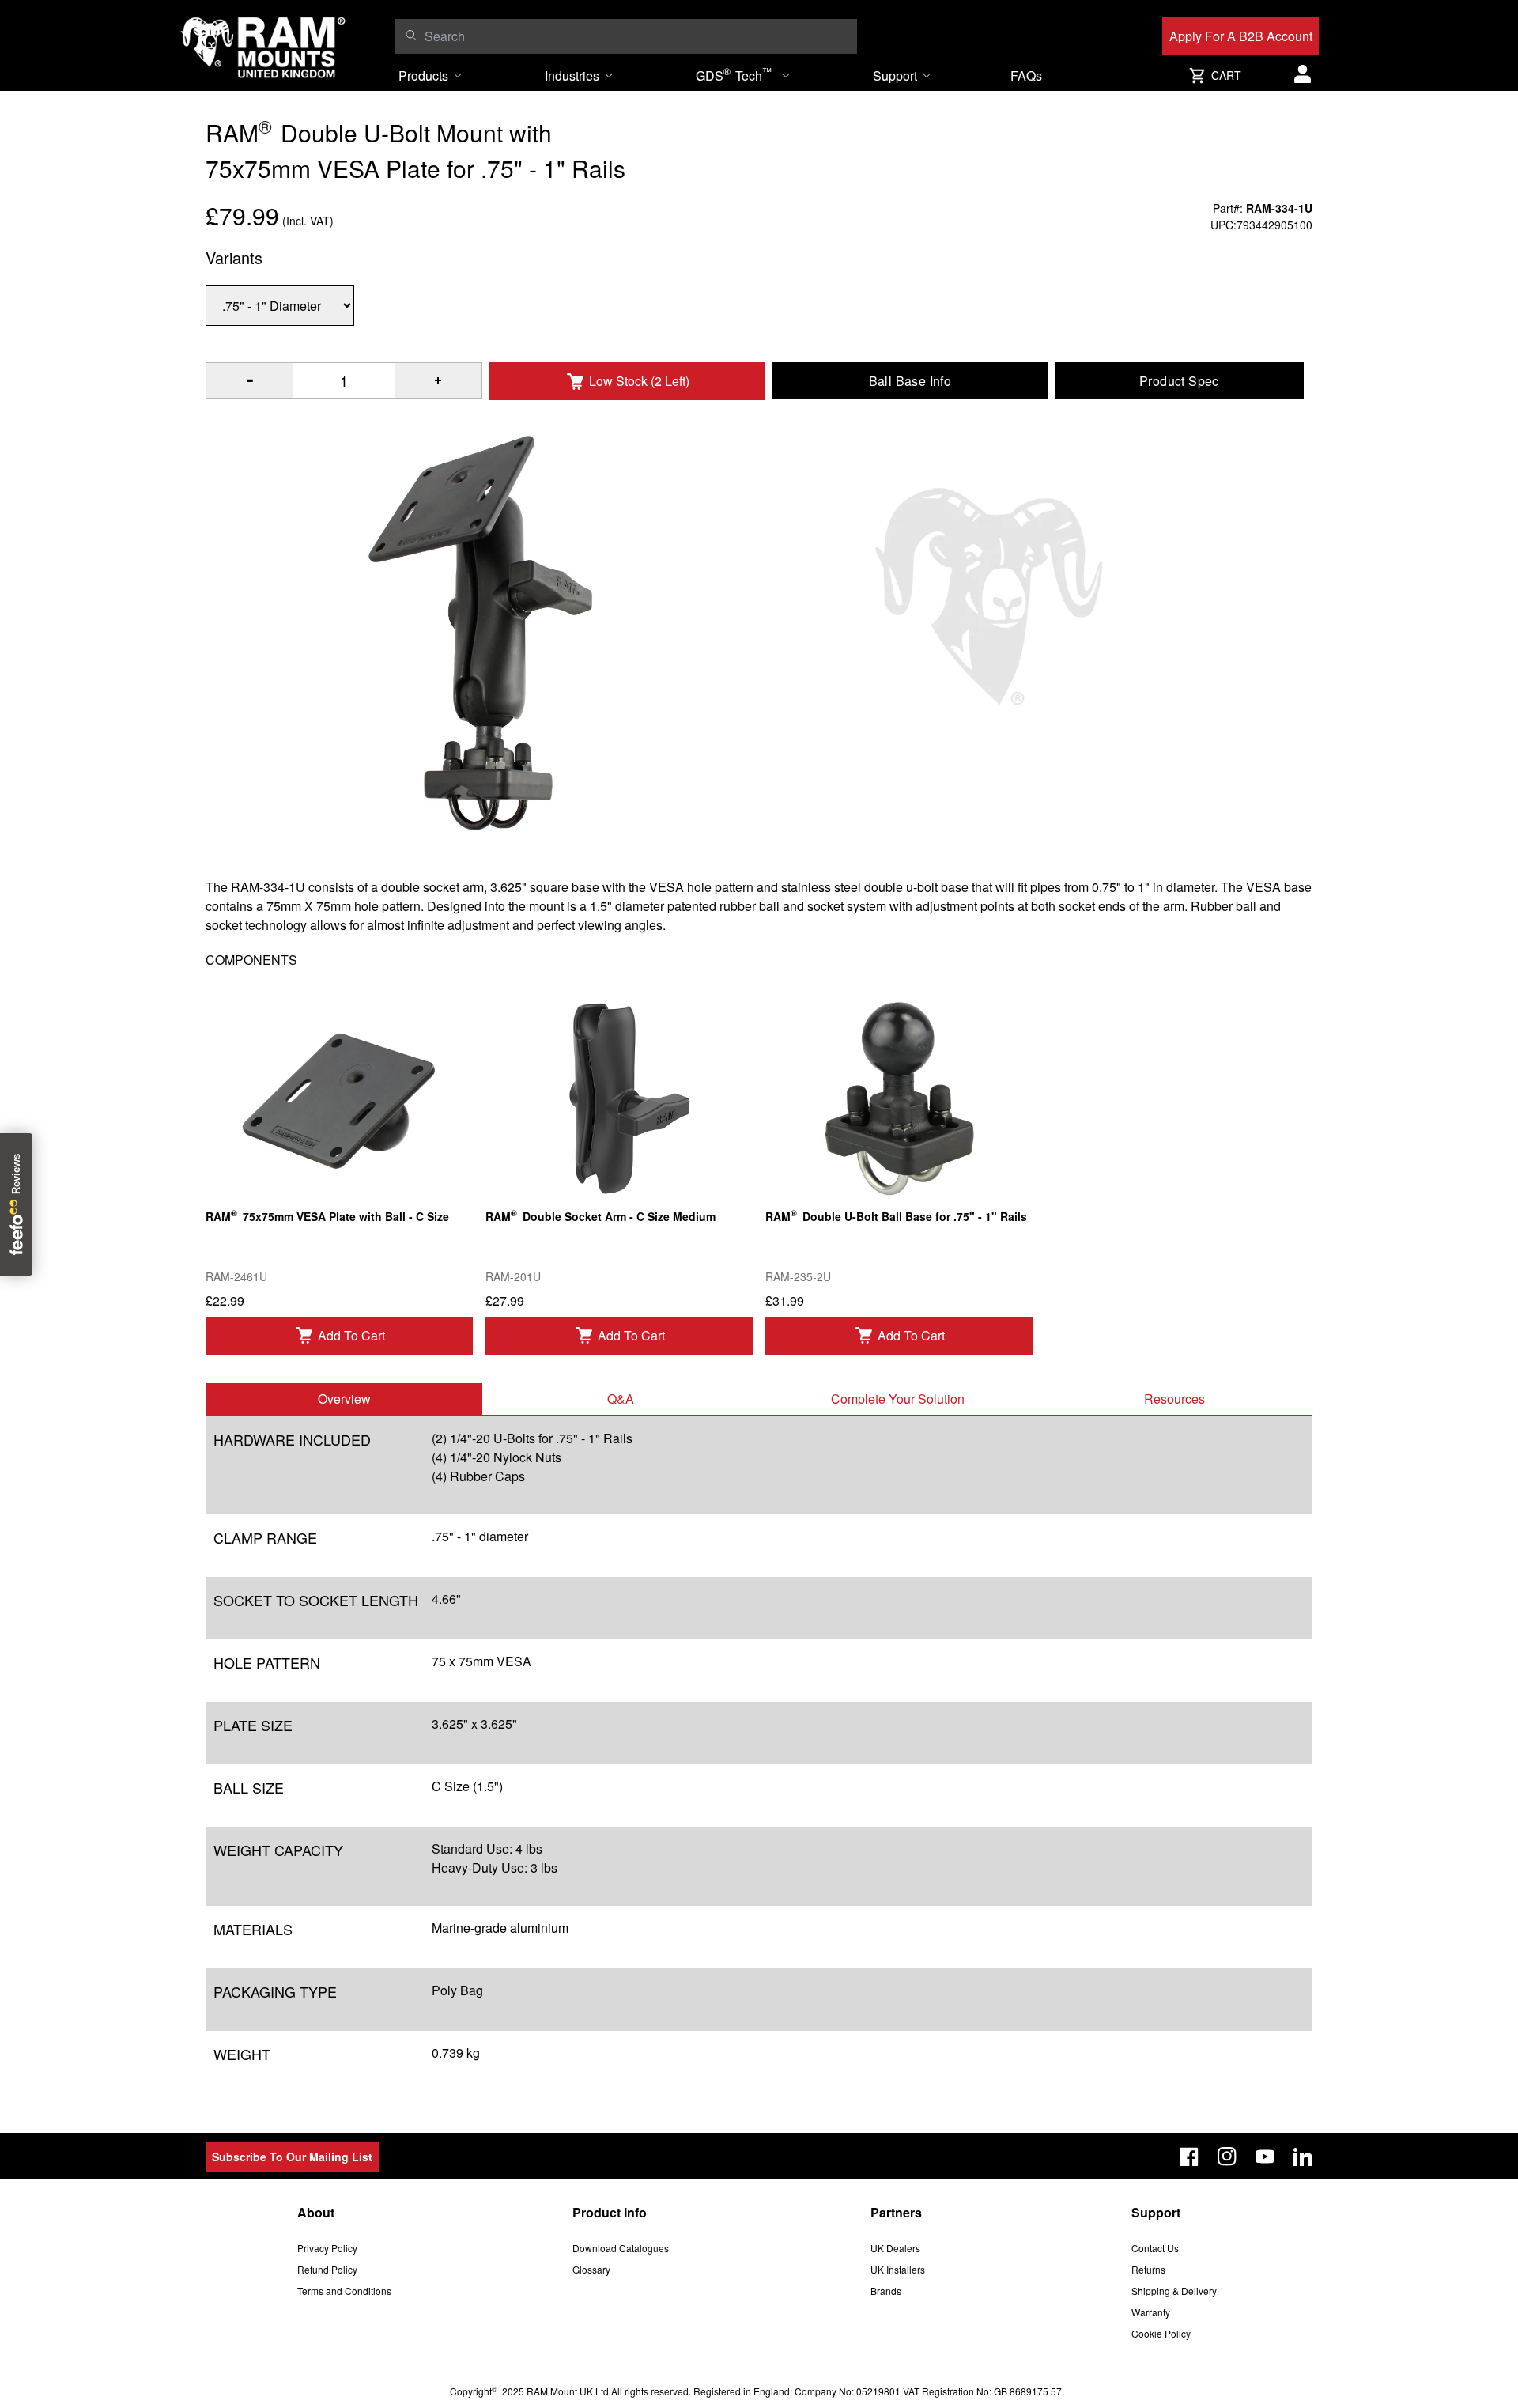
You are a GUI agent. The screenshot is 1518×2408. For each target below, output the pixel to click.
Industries (572, 76)
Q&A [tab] (621, 1399)
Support (895, 76)
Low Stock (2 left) (639, 381)
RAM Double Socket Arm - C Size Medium (600, 1215)
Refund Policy (327, 2269)
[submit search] (411, 35)
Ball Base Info (910, 381)
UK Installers (898, 2269)
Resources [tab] (1174, 1399)
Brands (886, 2291)
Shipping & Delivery (1174, 2291)
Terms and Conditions (344, 2291)
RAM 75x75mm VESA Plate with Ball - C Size (327, 1215)
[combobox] (637, 36)
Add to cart (351, 1335)
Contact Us (1155, 2248)
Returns (1148, 2269)
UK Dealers (895, 2248)
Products (423, 76)
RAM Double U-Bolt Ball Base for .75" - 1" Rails (896, 1215)
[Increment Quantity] (249, 380)
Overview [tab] (344, 1399)
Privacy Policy (327, 2248)
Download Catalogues (621, 2248)
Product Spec (1179, 381)
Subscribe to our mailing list (292, 2157)
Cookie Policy (1161, 2333)
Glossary (591, 2269)
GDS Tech (734, 74)
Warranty (1151, 2312)
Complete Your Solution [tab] (898, 1399)
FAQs (1026, 76)
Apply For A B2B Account (1241, 36)
